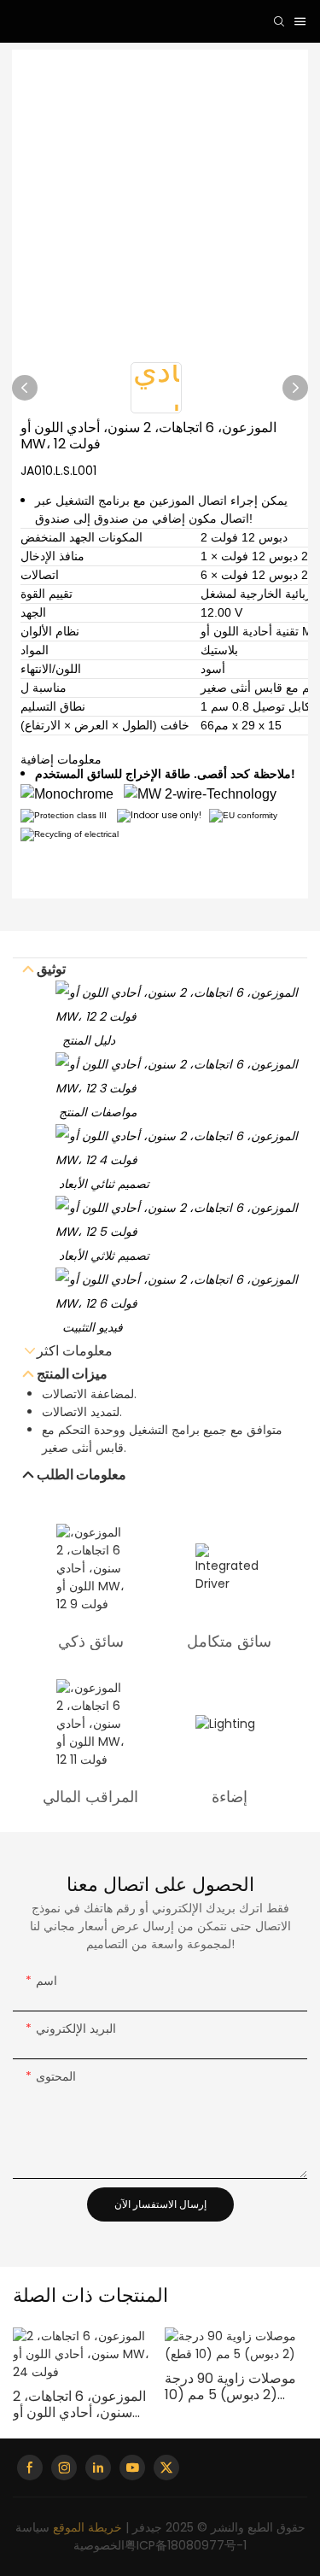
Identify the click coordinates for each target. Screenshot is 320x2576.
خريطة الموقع (87, 2527)
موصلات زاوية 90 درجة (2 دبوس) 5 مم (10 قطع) (230, 2386)
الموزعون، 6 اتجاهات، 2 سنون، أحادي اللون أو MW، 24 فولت (79, 2404)
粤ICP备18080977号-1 (186, 2545)
